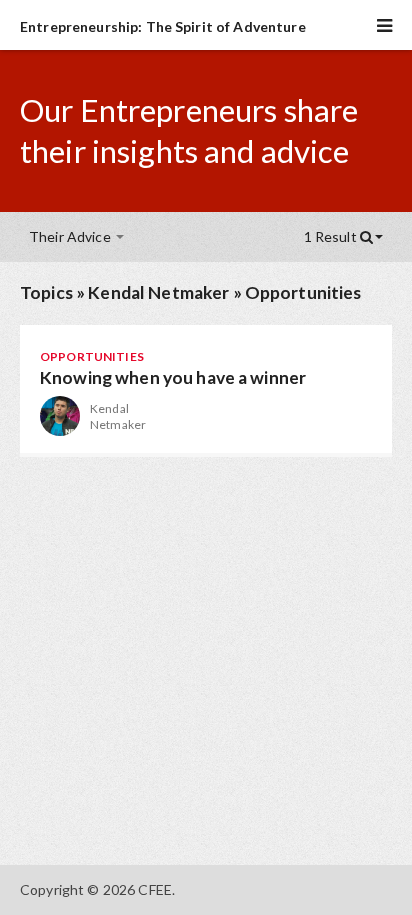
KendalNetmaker (118, 416)
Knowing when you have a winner (173, 377)
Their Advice (71, 236)
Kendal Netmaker (158, 292)
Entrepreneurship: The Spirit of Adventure (163, 26)
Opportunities (303, 292)
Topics (46, 292)
